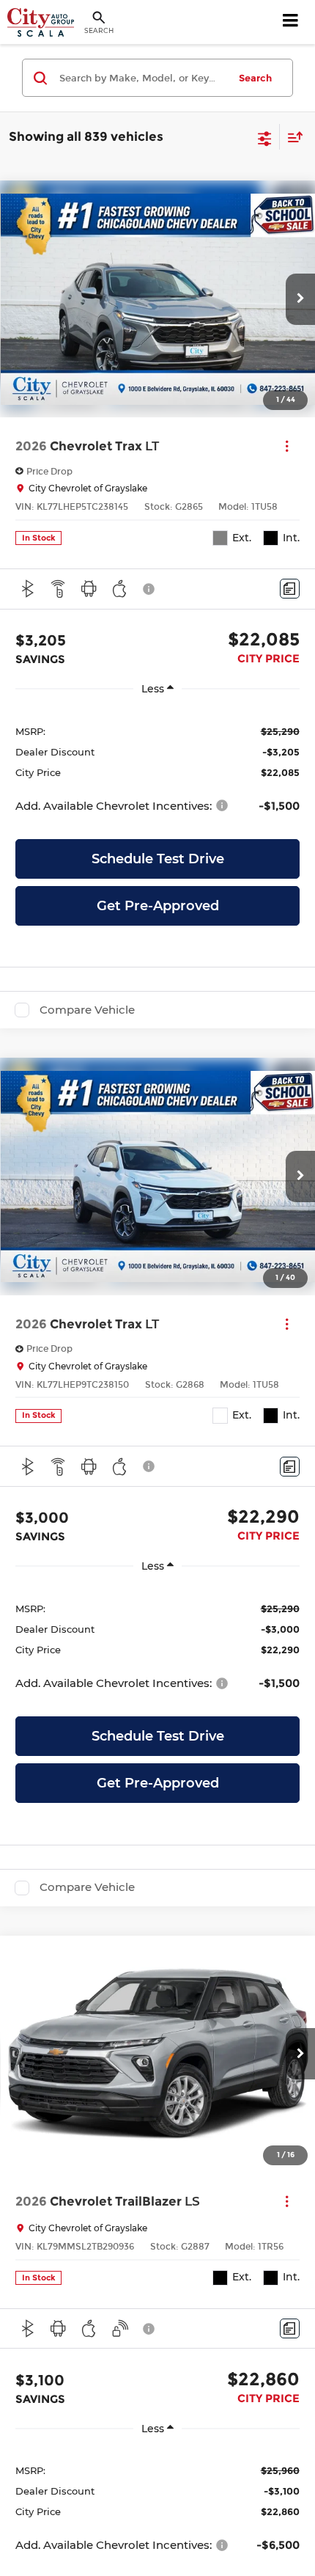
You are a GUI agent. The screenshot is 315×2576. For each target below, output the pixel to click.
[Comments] (290, 589)
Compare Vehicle (87, 1010)
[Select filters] (265, 137)
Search (255, 78)
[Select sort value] (292, 137)
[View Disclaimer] (150, 589)
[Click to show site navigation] (291, 22)
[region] (157, 768)
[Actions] (287, 446)
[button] (300, 299)
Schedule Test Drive (158, 859)
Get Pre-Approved (158, 906)
